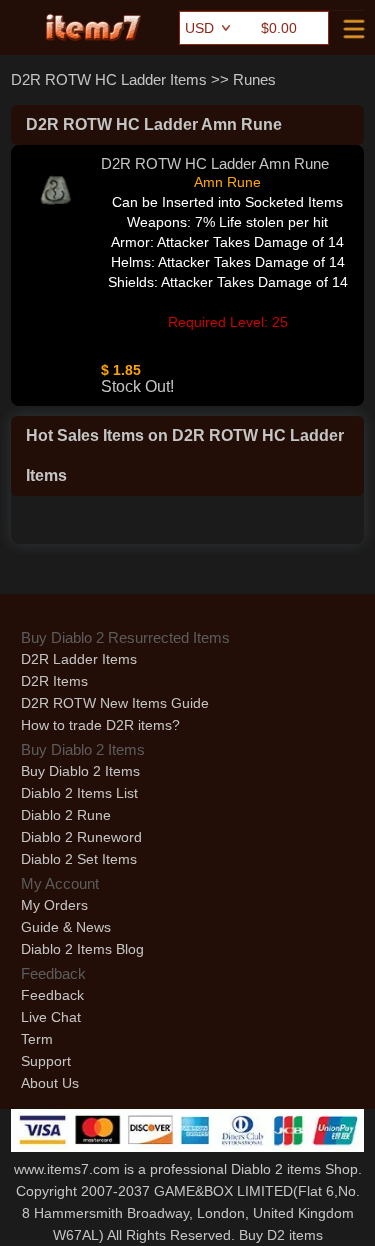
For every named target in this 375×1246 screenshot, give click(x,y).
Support (46, 1061)
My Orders (54, 905)
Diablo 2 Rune (66, 815)
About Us (50, 1083)
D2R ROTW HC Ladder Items (109, 79)
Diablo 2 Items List (79, 793)
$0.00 (279, 28)
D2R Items (54, 681)
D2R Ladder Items (79, 659)
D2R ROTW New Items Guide (115, 703)
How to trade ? (100, 725)
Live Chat (51, 1017)
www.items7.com (67, 1169)
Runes (254, 79)
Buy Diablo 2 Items (80, 771)
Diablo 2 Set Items (79, 859)
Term (37, 1039)
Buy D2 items (281, 1235)
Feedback (52, 995)
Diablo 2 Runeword (81, 837)
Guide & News (66, 927)
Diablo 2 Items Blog (82, 949)
